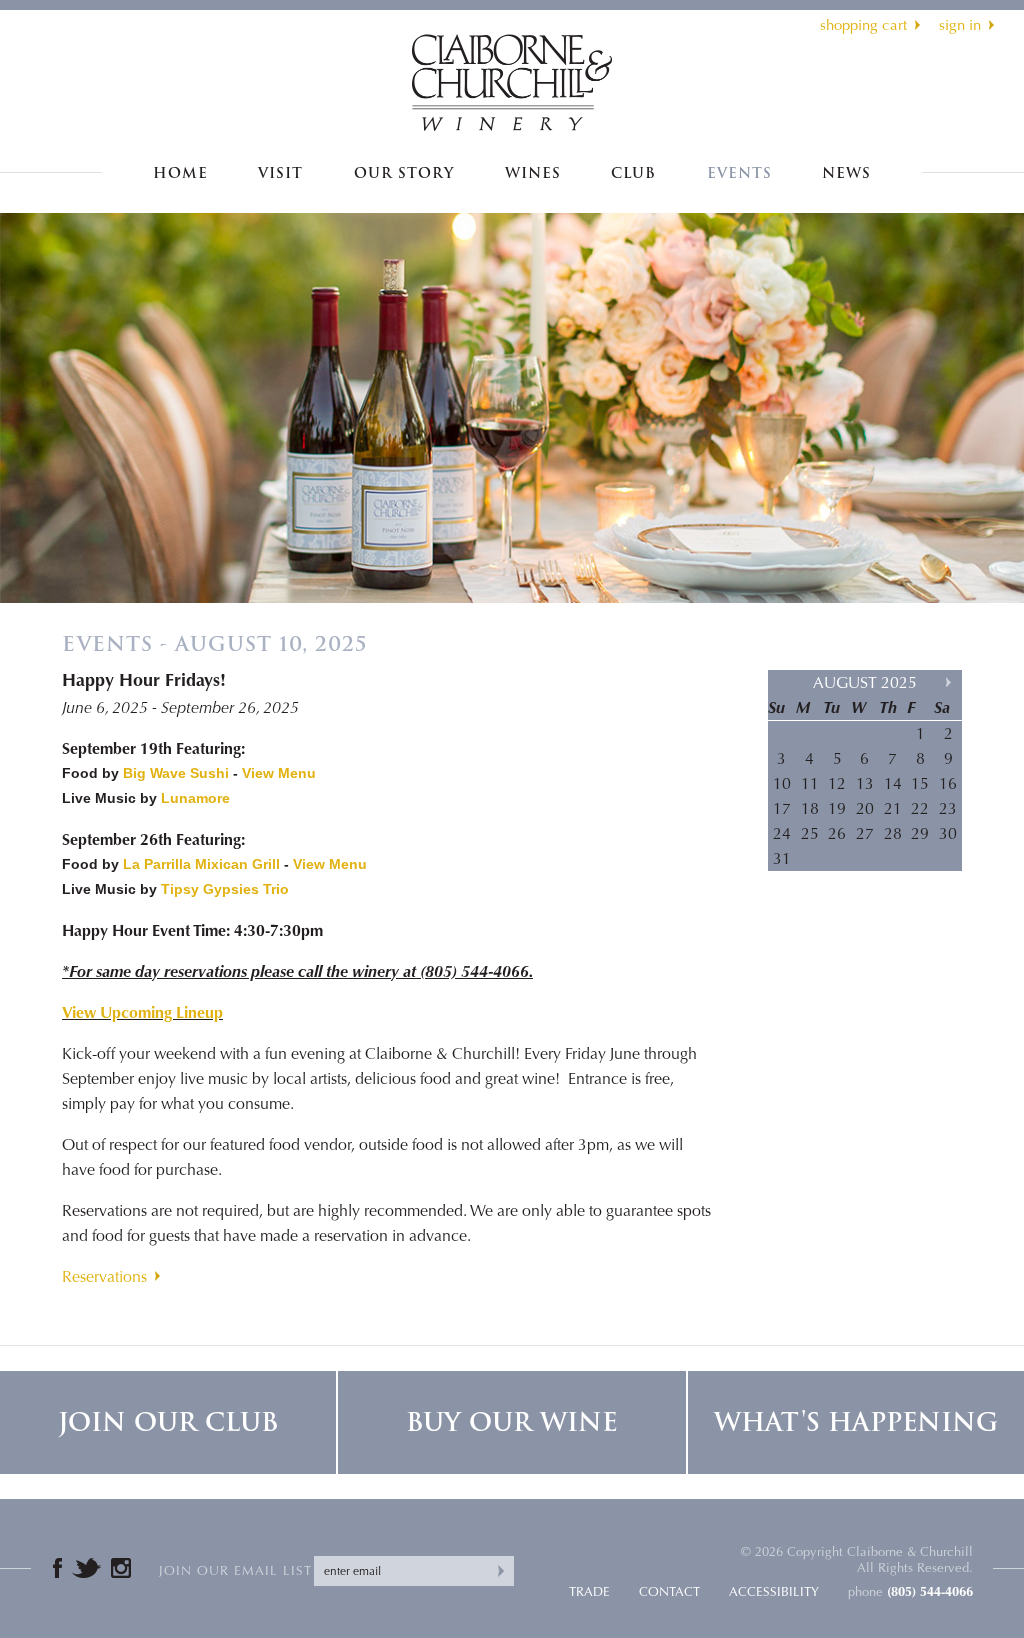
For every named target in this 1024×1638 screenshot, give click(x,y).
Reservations (104, 1276)
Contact (669, 1591)
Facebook (57, 1568)
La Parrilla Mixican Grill (201, 864)
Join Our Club (168, 1422)
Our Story (404, 173)
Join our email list (235, 1570)
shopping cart (863, 25)
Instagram (121, 1568)
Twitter (86, 1568)
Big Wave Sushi (176, 773)
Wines (533, 173)
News (846, 173)
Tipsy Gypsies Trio (225, 889)
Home (180, 173)
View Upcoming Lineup (142, 1012)
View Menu (279, 773)
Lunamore (195, 798)
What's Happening (856, 1422)
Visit (280, 173)
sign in (960, 25)
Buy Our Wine (512, 1422)
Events (739, 173)
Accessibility (774, 1591)
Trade (589, 1591)
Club (633, 173)
